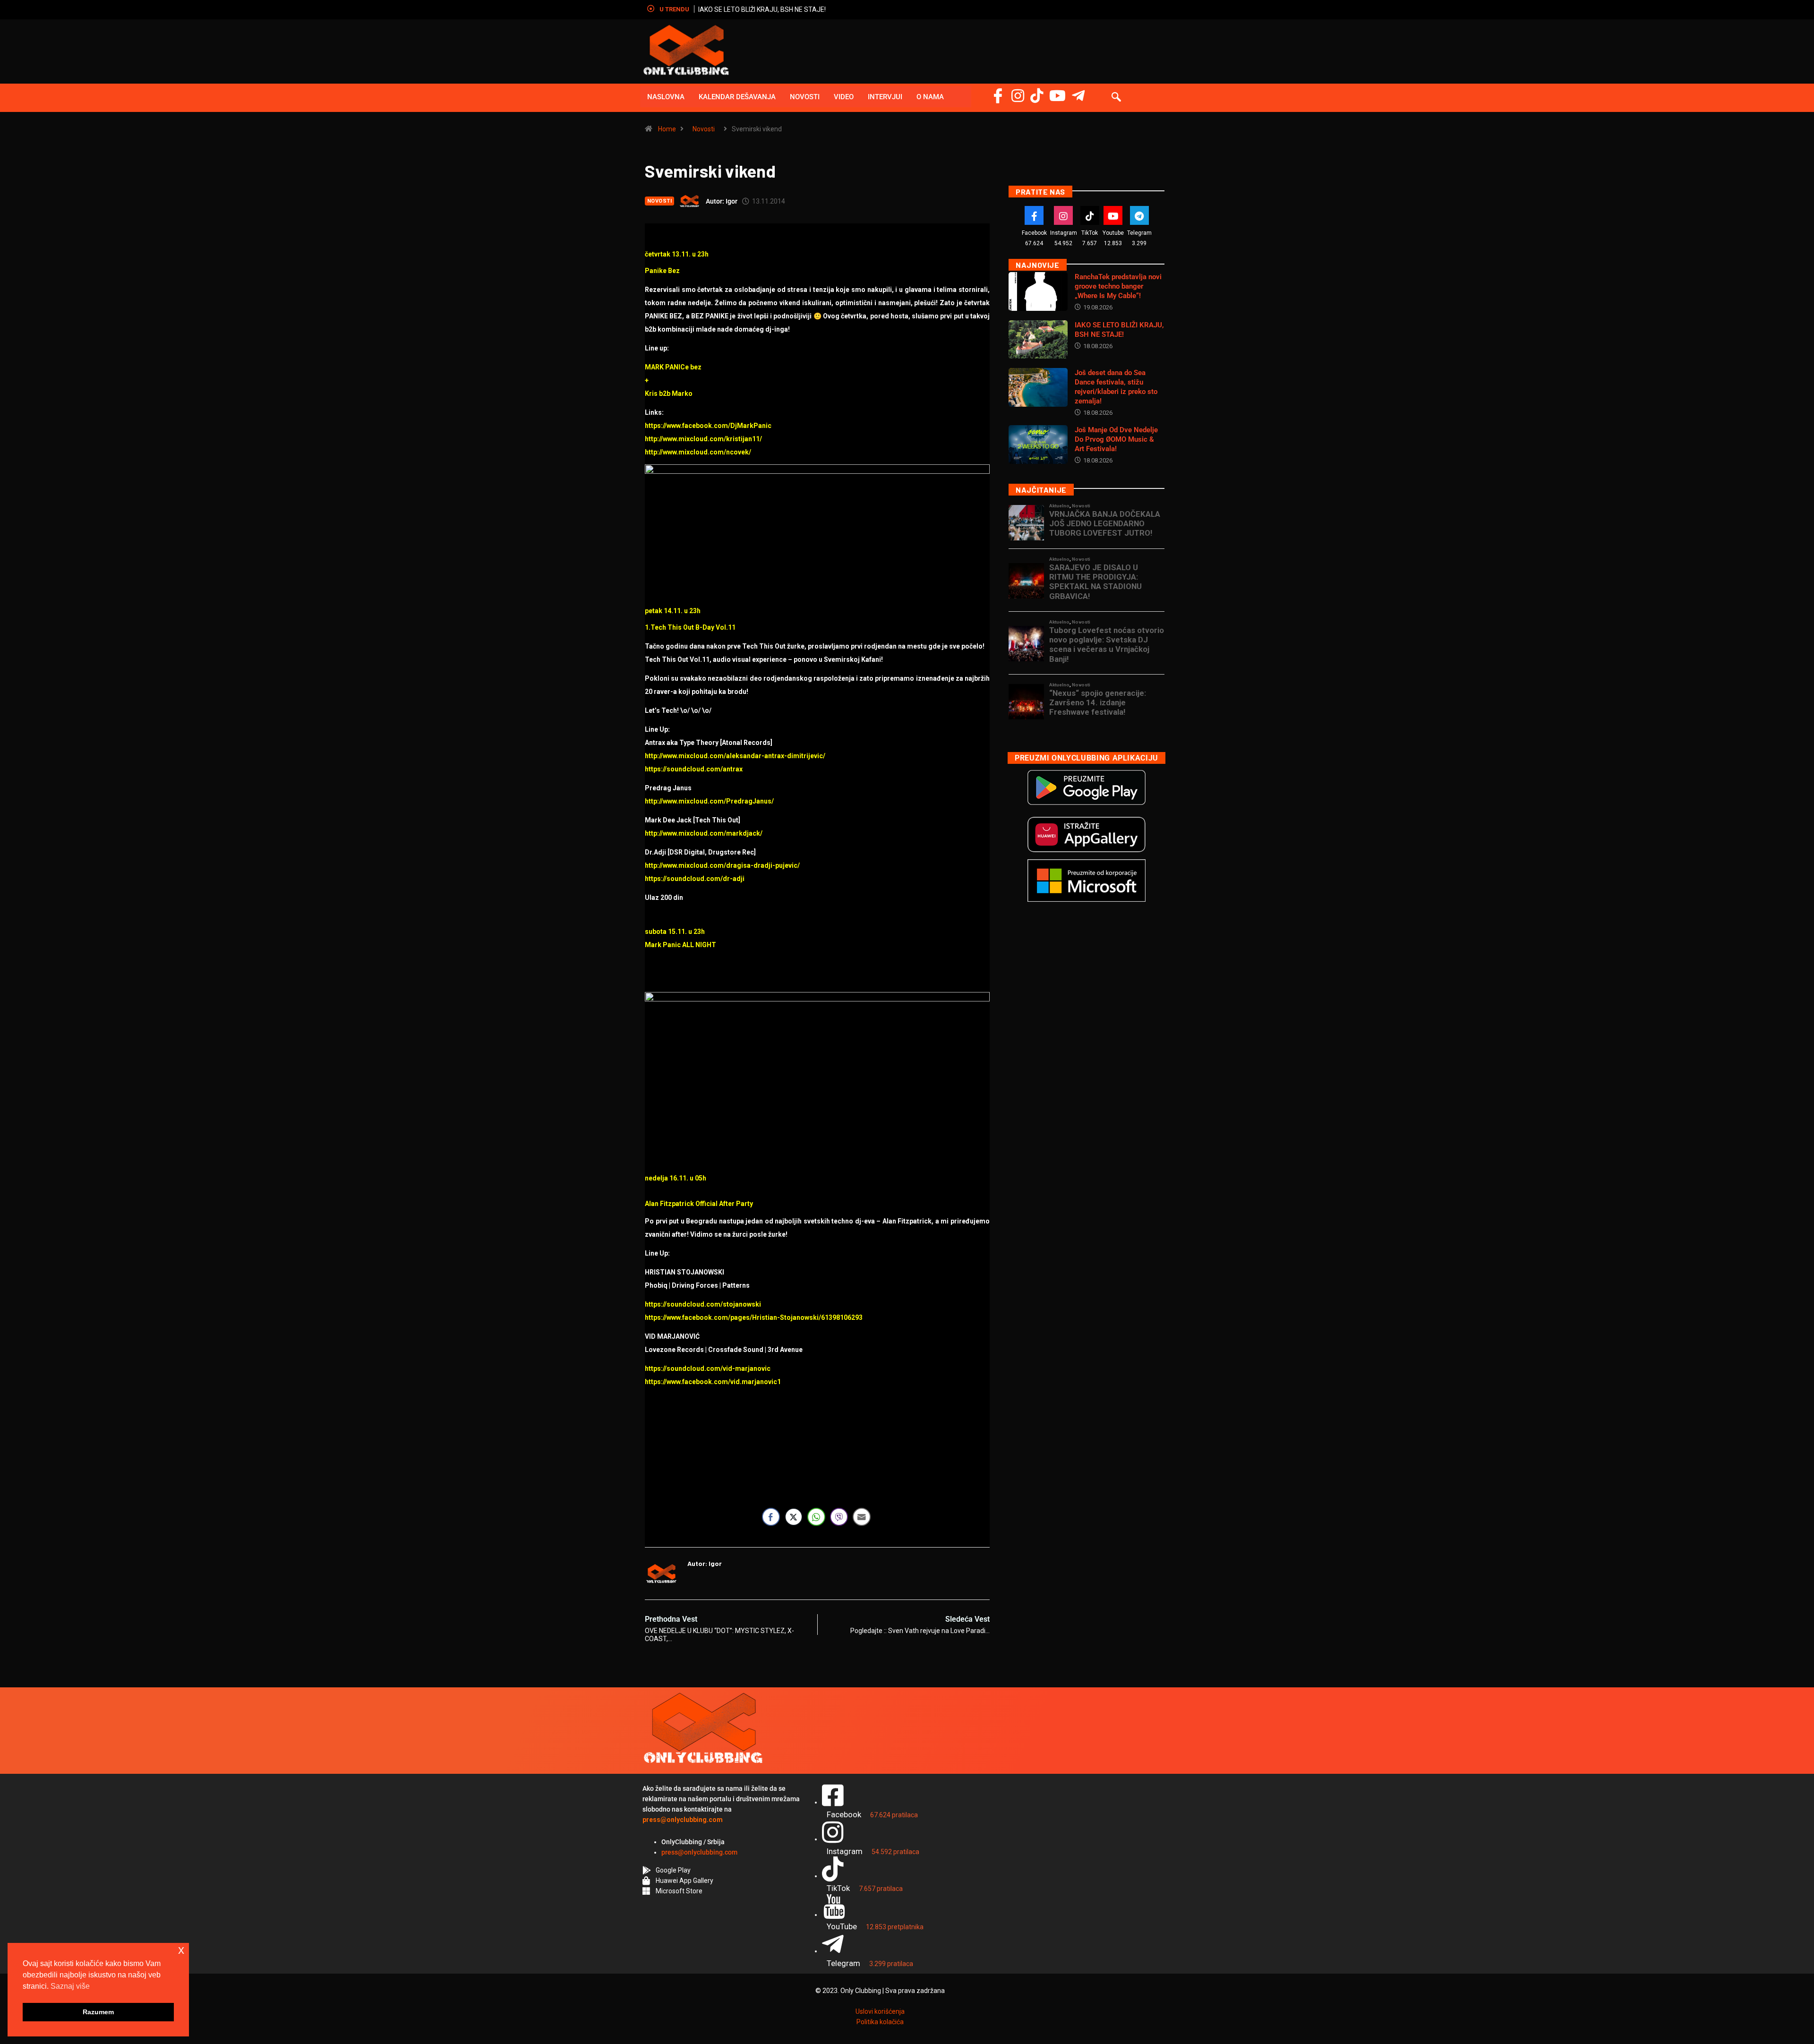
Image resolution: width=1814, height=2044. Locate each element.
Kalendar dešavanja (737, 97)
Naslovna (666, 97)
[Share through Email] (862, 1517)
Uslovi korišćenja (880, 2011)
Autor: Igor (722, 201)
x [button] (181, 1950)
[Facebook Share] (771, 1517)
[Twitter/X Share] (794, 1517)
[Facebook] (998, 96)
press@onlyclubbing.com (699, 1852)
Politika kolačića (880, 2022)
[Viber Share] (839, 1517)
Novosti (805, 97)
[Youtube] (1113, 215)
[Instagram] (1018, 96)
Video (844, 97)
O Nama (930, 97)
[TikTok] (1090, 215)
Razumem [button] (98, 2012)
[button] (1116, 98)
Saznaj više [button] (70, 1986)
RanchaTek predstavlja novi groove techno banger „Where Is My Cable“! (1118, 286)
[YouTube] (1057, 96)
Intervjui (885, 97)
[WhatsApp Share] (816, 1517)
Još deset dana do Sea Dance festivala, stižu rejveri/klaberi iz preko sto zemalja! (817, 9)
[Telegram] (1078, 96)
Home (667, 129)
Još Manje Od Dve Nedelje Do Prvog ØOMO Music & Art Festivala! (1116, 439)
